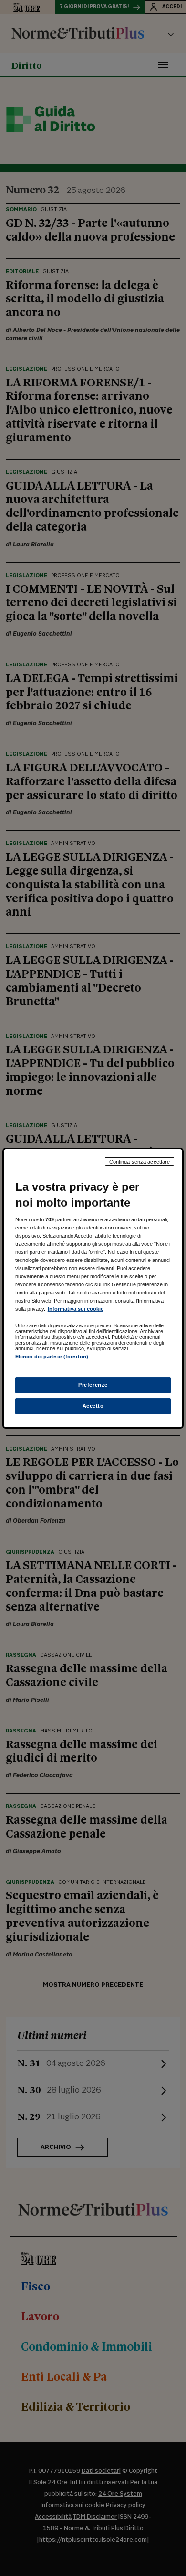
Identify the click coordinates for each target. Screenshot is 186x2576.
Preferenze (93, 1385)
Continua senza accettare (140, 1161)
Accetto (93, 1406)
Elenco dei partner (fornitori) (52, 1357)
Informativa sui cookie (76, 1309)
